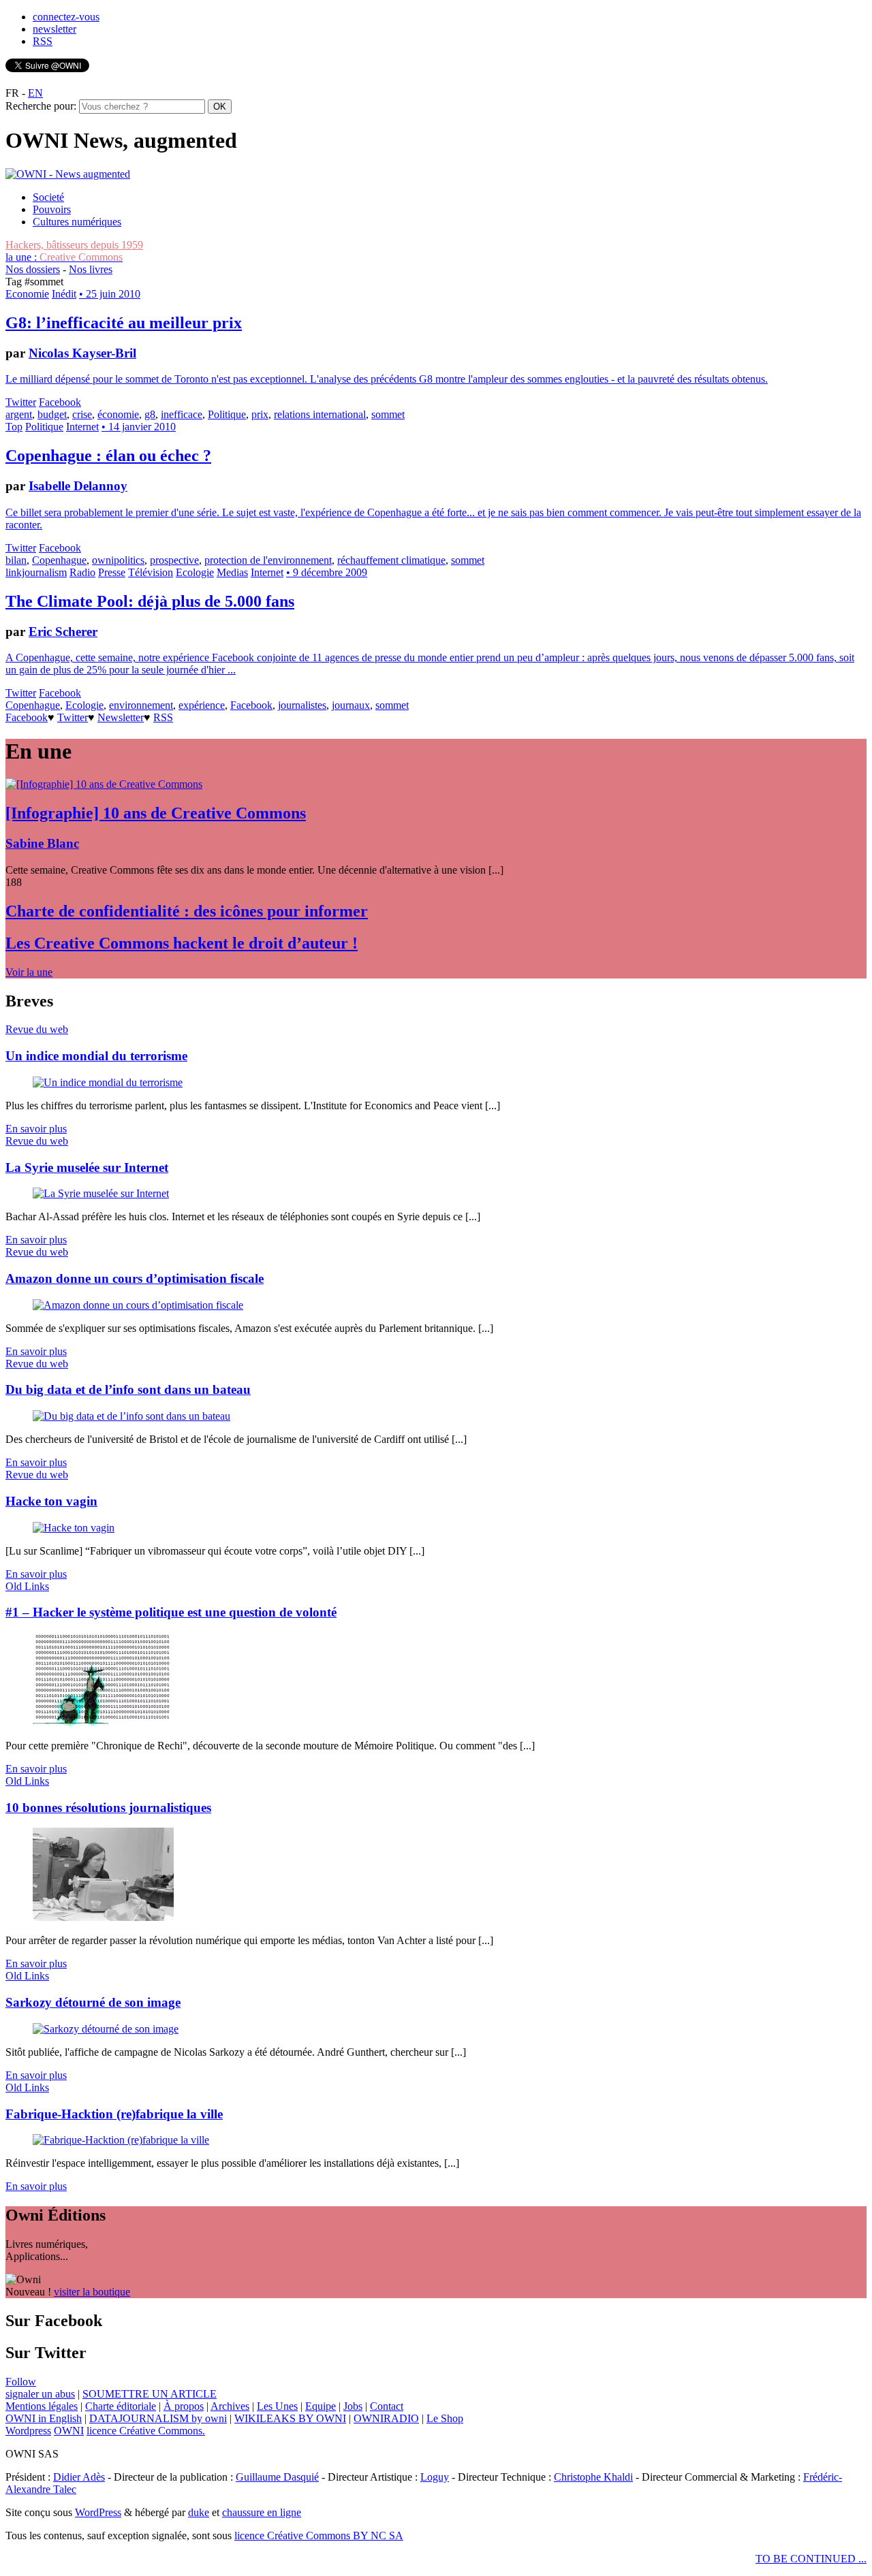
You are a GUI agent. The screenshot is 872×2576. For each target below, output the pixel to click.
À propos (184, 2406)
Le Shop (445, 2418)
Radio (82, 572)
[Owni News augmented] (68, 174)
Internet (82, 427)
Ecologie (195, 572)
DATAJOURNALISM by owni (158, 2418)
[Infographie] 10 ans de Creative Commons (156, 813)
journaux (351, 705)
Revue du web (37, 1029)
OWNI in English (44, 2418)
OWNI (69, 2431)
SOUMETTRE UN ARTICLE (150, 2394)
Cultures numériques (77, 222)
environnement (141, 705)
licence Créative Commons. (146, 2431)
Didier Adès (79, 2477)
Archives (230, 2406)
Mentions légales (42, 2406)
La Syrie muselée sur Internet (87, 1167)
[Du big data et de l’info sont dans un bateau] (131, 1416)
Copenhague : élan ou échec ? (108, 456)
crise (82, 414)
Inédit (64, 294)
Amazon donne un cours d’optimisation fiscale (135, 1278)
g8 (150, 414)
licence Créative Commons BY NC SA (319, 2535)
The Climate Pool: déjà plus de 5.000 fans (150, 601)
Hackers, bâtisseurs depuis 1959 (74, 245)
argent (19, 414)
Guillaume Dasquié (277, 2477)
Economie (27, 294)
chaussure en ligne (262, 2512)
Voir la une (29, 972)
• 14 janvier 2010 (139, 427)
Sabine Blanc (42, 843)
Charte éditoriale (121, 2406)
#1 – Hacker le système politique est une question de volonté (171, 1612)
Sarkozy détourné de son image (93, 2002)
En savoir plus (36, 1129)
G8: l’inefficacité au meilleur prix (124, 323)
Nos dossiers (33, 269)
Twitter (21, 402)
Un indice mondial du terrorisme (96, 1056)
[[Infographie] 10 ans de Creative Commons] (104, 784)
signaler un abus (40, 2394)
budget (52, 414)
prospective (174, 560)
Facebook (60, 402)
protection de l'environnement (268, 560)
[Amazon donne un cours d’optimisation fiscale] (138, 1305)
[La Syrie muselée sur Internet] (101, 1193)
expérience (202, 705)
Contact (387, 2406)
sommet (388, 414)
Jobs (353, 2406)
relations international (320, 414)
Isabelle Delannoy (78, 486)
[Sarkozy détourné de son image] (106, 2029)
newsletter (54, 29)
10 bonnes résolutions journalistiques (108, 1808)
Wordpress (28, 2431)
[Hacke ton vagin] (74, 1528)
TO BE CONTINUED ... (811, 2559)
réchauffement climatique (391, 560)
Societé (48, 197)
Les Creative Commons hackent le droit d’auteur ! (182, 943)
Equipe (321, 2406)
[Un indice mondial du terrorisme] (108, 1082)
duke (199, 2512)
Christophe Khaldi (593, 2477)
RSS (43, 41)
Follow (21, 2382)
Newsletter (121, 717)
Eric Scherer (63, 632)
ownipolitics (118, 560)
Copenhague (59, 560)
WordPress (98, 2512)
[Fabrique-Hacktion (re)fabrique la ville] (121, 2140)
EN (35, 93)
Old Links (27, 1586)
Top (14, 427)
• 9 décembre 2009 (327, 572)
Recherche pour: (41, 106)
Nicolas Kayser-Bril (82, 353)
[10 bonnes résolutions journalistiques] (103, 1917)
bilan (16, 560)
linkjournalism (36, 572)
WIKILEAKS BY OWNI (290, 2418)
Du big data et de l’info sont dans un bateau (128, 1389)
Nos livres (91, 269)
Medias (232, 572)
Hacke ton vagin (51, 1501)
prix (260, 414)
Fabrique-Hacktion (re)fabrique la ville (114, 2114)
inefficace (182, 414)
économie (118, 414)
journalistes (302, 705)
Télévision (151, 572)
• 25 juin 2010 (110, 294)
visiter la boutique (92, 2292)
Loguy (435, 2477)
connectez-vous (66, 17)
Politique (227, 414)
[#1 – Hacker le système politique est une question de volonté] (103, 1722)
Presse (112, 572)
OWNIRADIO (386, 2418)
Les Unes (277, 2406)
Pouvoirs (52, 209)
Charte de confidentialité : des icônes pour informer (187, 911)
